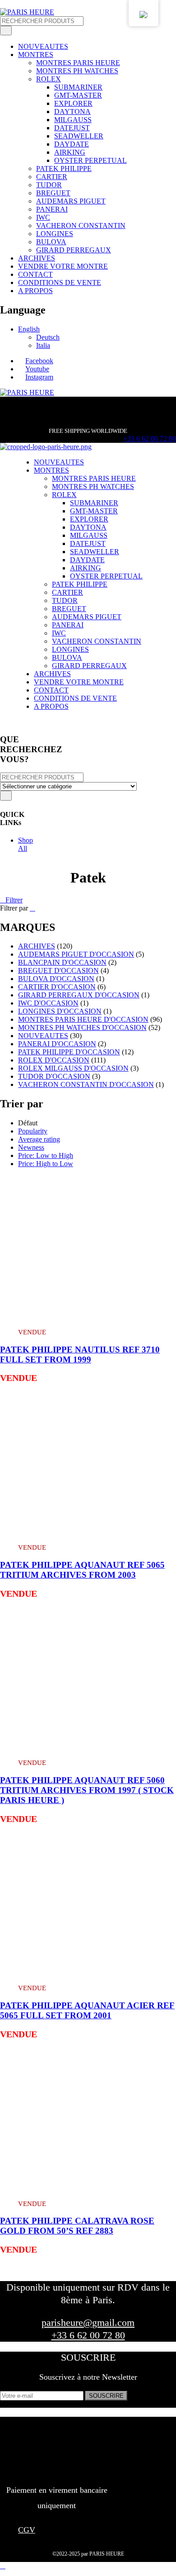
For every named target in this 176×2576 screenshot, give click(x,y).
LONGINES (55, 234)
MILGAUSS (73, 120)
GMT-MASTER (78, 95)
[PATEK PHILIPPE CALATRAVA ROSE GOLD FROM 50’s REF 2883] (88, 2189)
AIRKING (70, 152)
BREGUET (53, 193)
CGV (27, 2530)
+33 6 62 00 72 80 (150, 439)
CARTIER (52, 177)
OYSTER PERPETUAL (90, 160)
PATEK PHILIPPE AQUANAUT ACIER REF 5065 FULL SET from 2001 (87, 2010)
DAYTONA (72, 111)
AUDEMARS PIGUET (71, 201)
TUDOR (49, 185)
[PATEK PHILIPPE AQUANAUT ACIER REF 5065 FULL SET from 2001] (88, 1974)
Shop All (25, 844)
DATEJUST (72, 128)
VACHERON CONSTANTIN (81, 225)
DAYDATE (72, 144)
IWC (43, 217)
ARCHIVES (37, 258)
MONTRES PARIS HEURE (78, 63)
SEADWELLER (79, 136)
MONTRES (36, 55)
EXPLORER (73, 103)
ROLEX (49, 79)
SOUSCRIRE (106, 2396)
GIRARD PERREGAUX (74, 250)
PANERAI (52, 209)
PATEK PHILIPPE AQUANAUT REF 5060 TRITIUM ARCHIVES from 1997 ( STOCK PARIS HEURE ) (87, 1790)
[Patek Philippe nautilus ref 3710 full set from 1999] (88, 1317)
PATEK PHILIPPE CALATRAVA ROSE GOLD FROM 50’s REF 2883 (77, 2226)
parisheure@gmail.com (88, 2322)
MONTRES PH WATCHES (77, 71)
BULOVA (51, 242)
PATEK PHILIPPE (64, 168)
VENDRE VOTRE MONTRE (63, 266)
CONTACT (35, 274)
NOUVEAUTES (43, 46)
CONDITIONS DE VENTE (60, 282)
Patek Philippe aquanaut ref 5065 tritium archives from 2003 (82, 1570)
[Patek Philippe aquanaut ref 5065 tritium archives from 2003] (88, 1533)
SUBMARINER (78, 87)
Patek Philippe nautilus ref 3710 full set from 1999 (80, 1354)
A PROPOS (35, 291)
